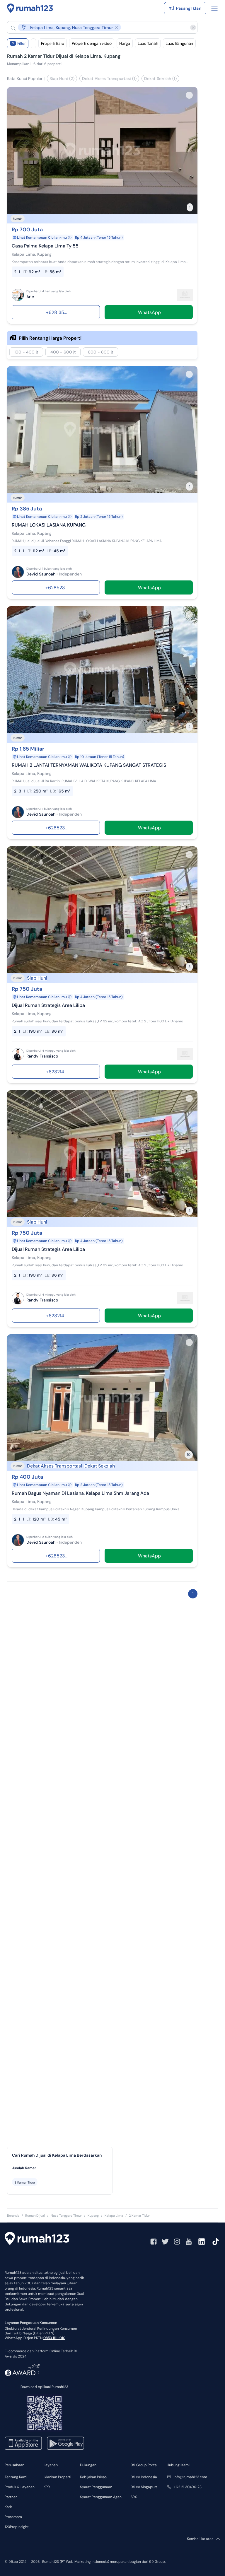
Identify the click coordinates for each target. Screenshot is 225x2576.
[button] (98, 27)
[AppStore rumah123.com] (23, 2443)
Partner (11, 2497)
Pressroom (13, 2517)
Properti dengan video (92, 43)
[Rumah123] (30, 8)
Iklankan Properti (57, 2477)
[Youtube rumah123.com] (189, 2242)
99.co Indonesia (144, 2477)
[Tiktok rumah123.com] (216, 2242)
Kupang (93, 2215)
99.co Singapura (144, 2487)
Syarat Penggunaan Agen (101, 2497)
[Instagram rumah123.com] (177, 2242)
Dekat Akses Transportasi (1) (109, 78)
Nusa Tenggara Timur (66, 2215)
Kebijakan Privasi (94, 2477)
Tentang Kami (16, 2477)
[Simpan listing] (189, 95)
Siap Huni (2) (62, 78)
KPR (47, 2487)
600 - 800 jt (100, 352)
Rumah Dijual (35, 2215)
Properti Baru (53, 43)
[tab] (60, 2168)
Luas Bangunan (179, 43)
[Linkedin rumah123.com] (202, 2242)
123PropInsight (17, 2527)
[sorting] (33, 43)
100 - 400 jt (26, 352)
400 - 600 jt (63, 352)
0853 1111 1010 (54, 2338)
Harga (125, 43)
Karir (8, 2507)
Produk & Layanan (20, 2487)
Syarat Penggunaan (96, 2487)
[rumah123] (37, 2239)
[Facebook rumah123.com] (154, 2242)
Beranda (13, 2215)
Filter (19, 43)
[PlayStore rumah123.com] (65, 2443)
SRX (134, 2497)
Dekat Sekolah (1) (160, 78)
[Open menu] (214, 8)
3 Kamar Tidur (25, 2182)
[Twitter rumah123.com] (165, 2242)
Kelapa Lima (114, 2215)
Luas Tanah (148, 43)
